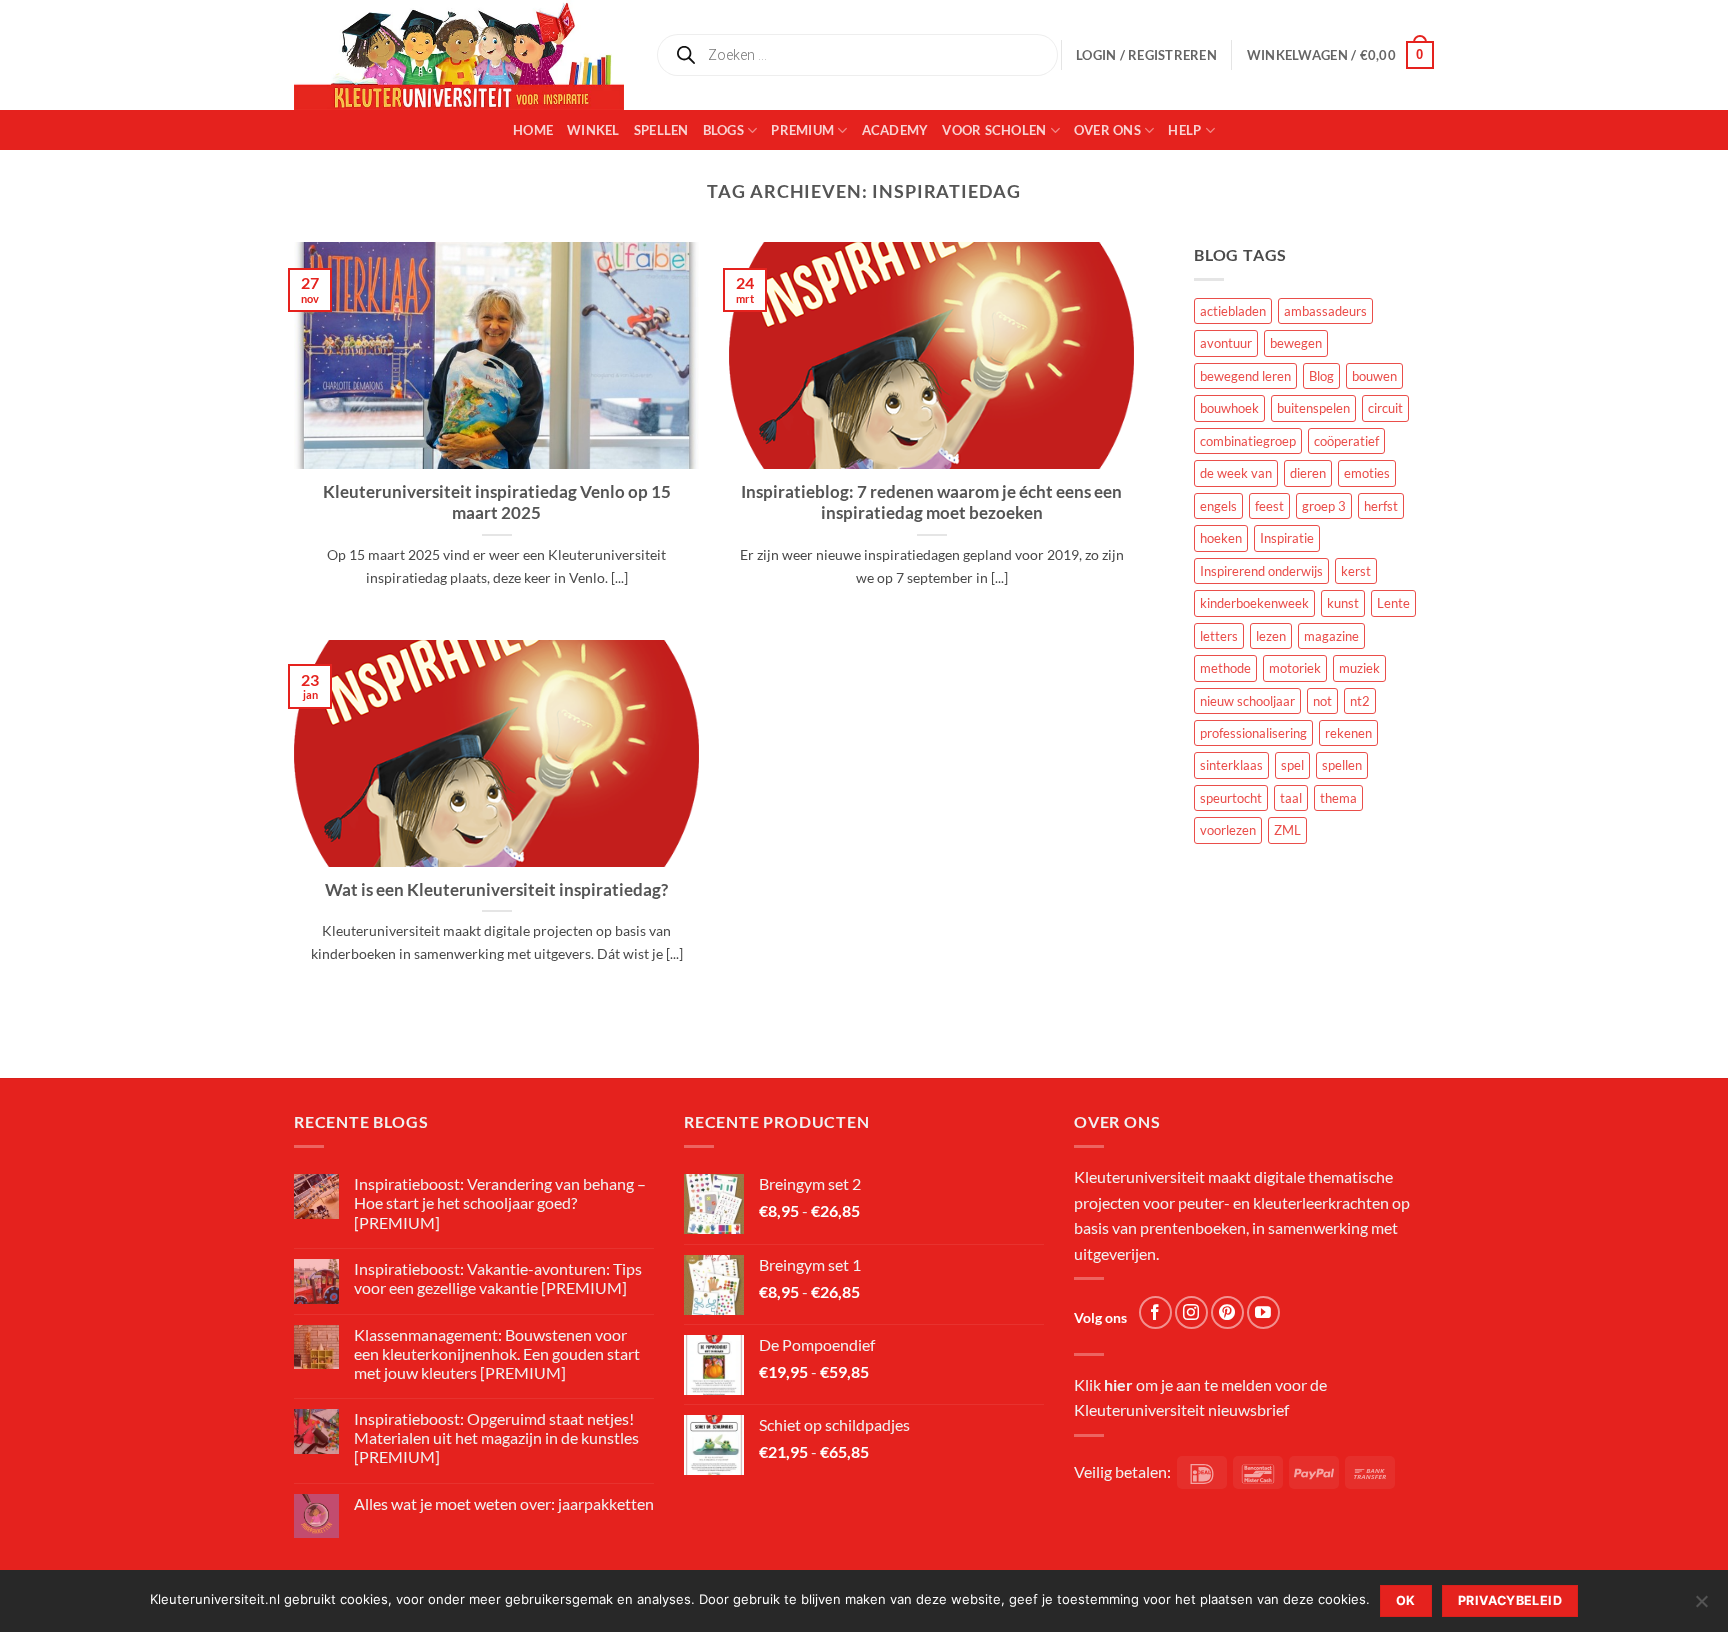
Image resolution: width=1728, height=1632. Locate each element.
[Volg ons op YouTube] (1263, 1312)
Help (1184, 130)
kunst (1343, 603)
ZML (1287, 830)
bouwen (1374, 376)
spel (1292, 765)
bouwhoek (1229, 408)
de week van (1236, 473)
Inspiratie (1287, 538)
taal (1291, 798)
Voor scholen (994, 130)
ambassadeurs (1325, 311)
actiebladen (1233, 311)
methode (1225, 668)
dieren (1308, 473)
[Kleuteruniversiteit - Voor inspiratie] (459, 55)
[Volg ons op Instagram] (1191, 1312)
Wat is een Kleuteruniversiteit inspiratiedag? (496, 890)
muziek (1359, 668)
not (1322, 701)
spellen (1342, 765)
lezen (1271, 636)
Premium (802, 130)
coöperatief (1346, 441)
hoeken (1221, 538)
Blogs (723, 130)
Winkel (593, 130)
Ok (1406, 1600)
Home (533, 130)
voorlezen (1228, 830)
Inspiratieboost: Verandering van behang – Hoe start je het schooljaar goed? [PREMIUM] (500, 1202)
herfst (1381, 506)
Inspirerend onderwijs (1261, 571)
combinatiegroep (1248, 441)
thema (1338, 798)
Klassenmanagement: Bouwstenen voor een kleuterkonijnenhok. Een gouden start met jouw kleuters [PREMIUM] (497, 1353)
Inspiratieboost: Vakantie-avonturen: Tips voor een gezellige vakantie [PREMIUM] (498, 1278)
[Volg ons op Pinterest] (1227, 1312)
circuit (1385, 408)
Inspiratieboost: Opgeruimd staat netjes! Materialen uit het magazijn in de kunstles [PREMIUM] (496, 1437)
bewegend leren (1245, 376)
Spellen (661, 130)
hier (1118, 1384)
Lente (1393, 603)
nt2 (1360, 701)
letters (1219, 636)
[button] (1340, 55)
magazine (1331, 636)
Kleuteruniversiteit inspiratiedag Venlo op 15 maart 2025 (497, 503)
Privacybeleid (1510, 1600)
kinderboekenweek (1254, 603)
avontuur (1226, 343)
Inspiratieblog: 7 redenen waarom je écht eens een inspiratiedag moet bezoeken (931, 503)
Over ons (1107, 130)
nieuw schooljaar (1247, 701)
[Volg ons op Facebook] (1155, 1312)
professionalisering (1253, 733)
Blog (1321, 376)
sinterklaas (1231, 765)
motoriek (1295, 668)
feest (1269, 506)
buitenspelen (1313, 408)
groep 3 (1324, 506)
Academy (895, 130)
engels (1218, 506)
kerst (1356, 571)
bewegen (1296, 343)
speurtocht (1231, 798)
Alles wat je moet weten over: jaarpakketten (504, 1503)
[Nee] (1701, 1607)
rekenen (1348, 733)
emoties (1367, 473)
